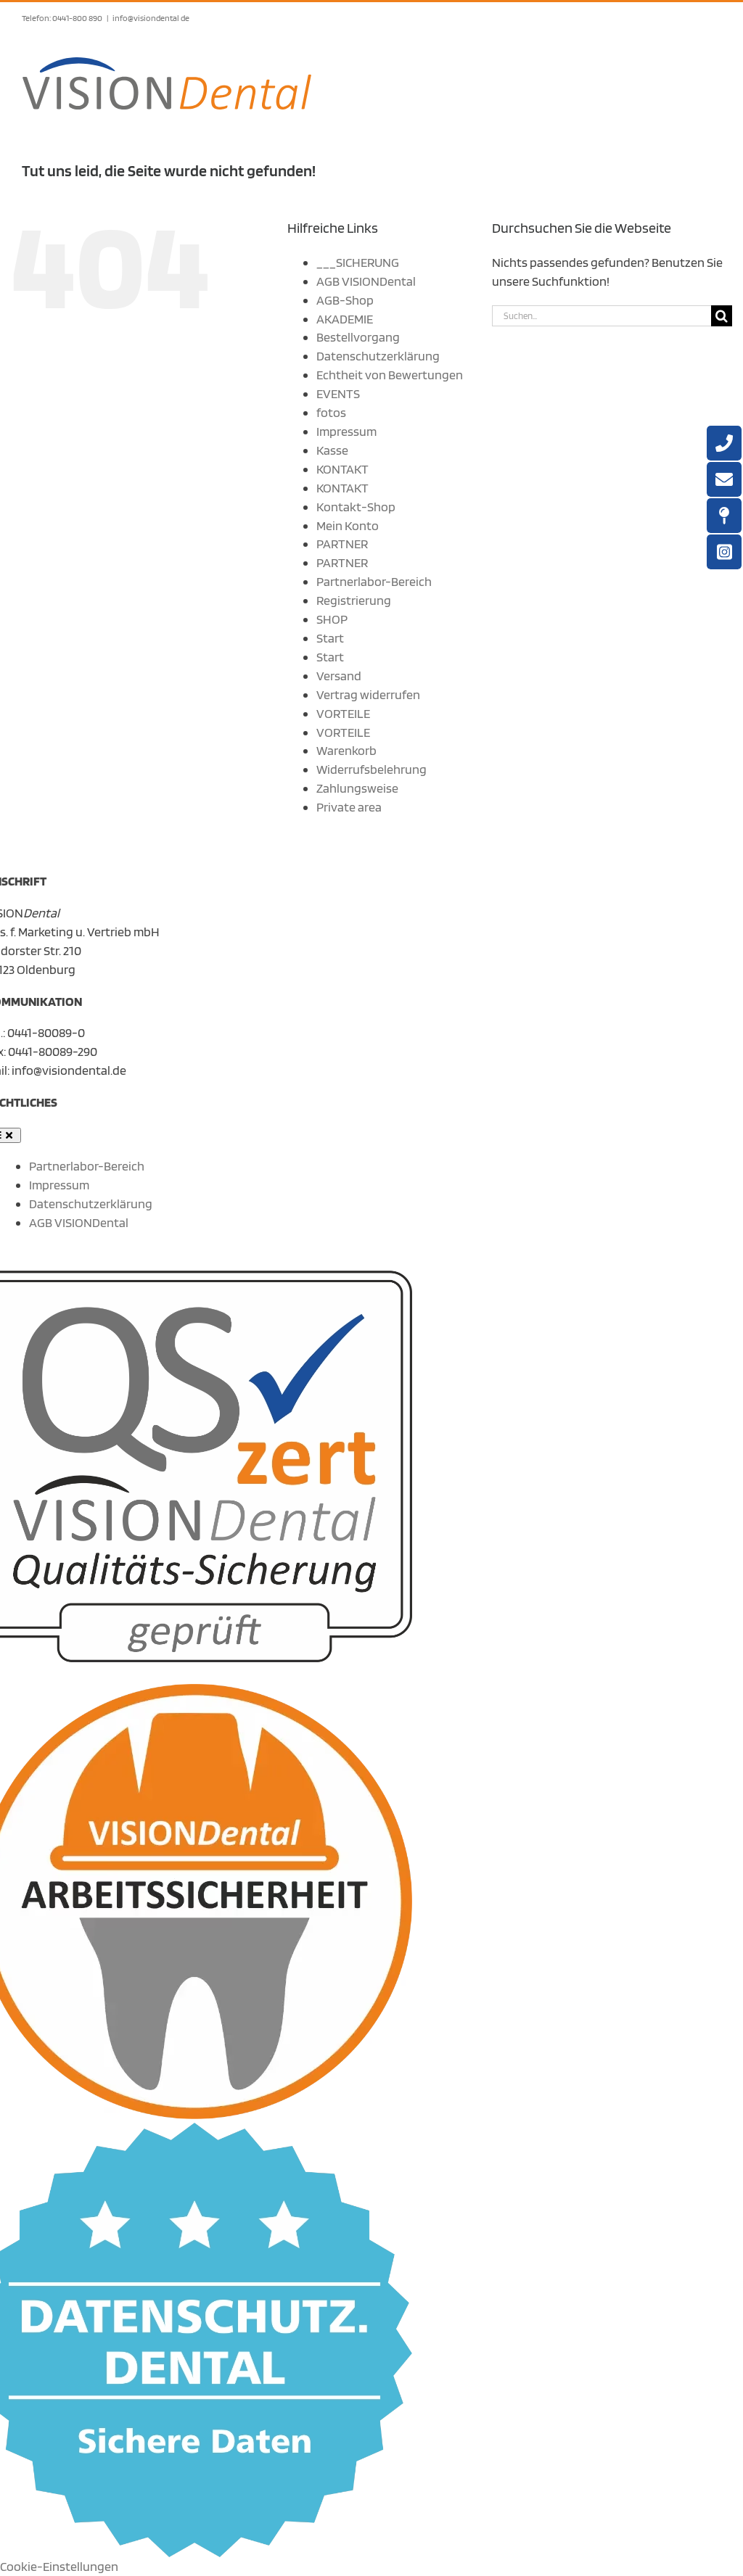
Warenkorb (346, 750)
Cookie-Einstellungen (59, 2566)
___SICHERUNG (358, 262)
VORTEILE (343, 713)
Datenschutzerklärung (378, 356)
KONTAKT (342, 469)
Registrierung (354, 600)
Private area (349, 807)
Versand (339, 676)
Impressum (346, 431)
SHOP (332, 619)
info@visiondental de (151, 18)
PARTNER (342, 544)
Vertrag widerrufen (368, 694)
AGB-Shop (345, 300)
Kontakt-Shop (356, 507)
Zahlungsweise (357, 788)
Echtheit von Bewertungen (390, 375)
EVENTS (338, 393)
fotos (331, 412)
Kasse (332, 450)
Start (330, 638)
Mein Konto (348, 525)
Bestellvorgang (358, 337)
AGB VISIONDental (366, 281)
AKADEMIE (345, 319)
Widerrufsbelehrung (371, 769)
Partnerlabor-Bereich (374, 581)
